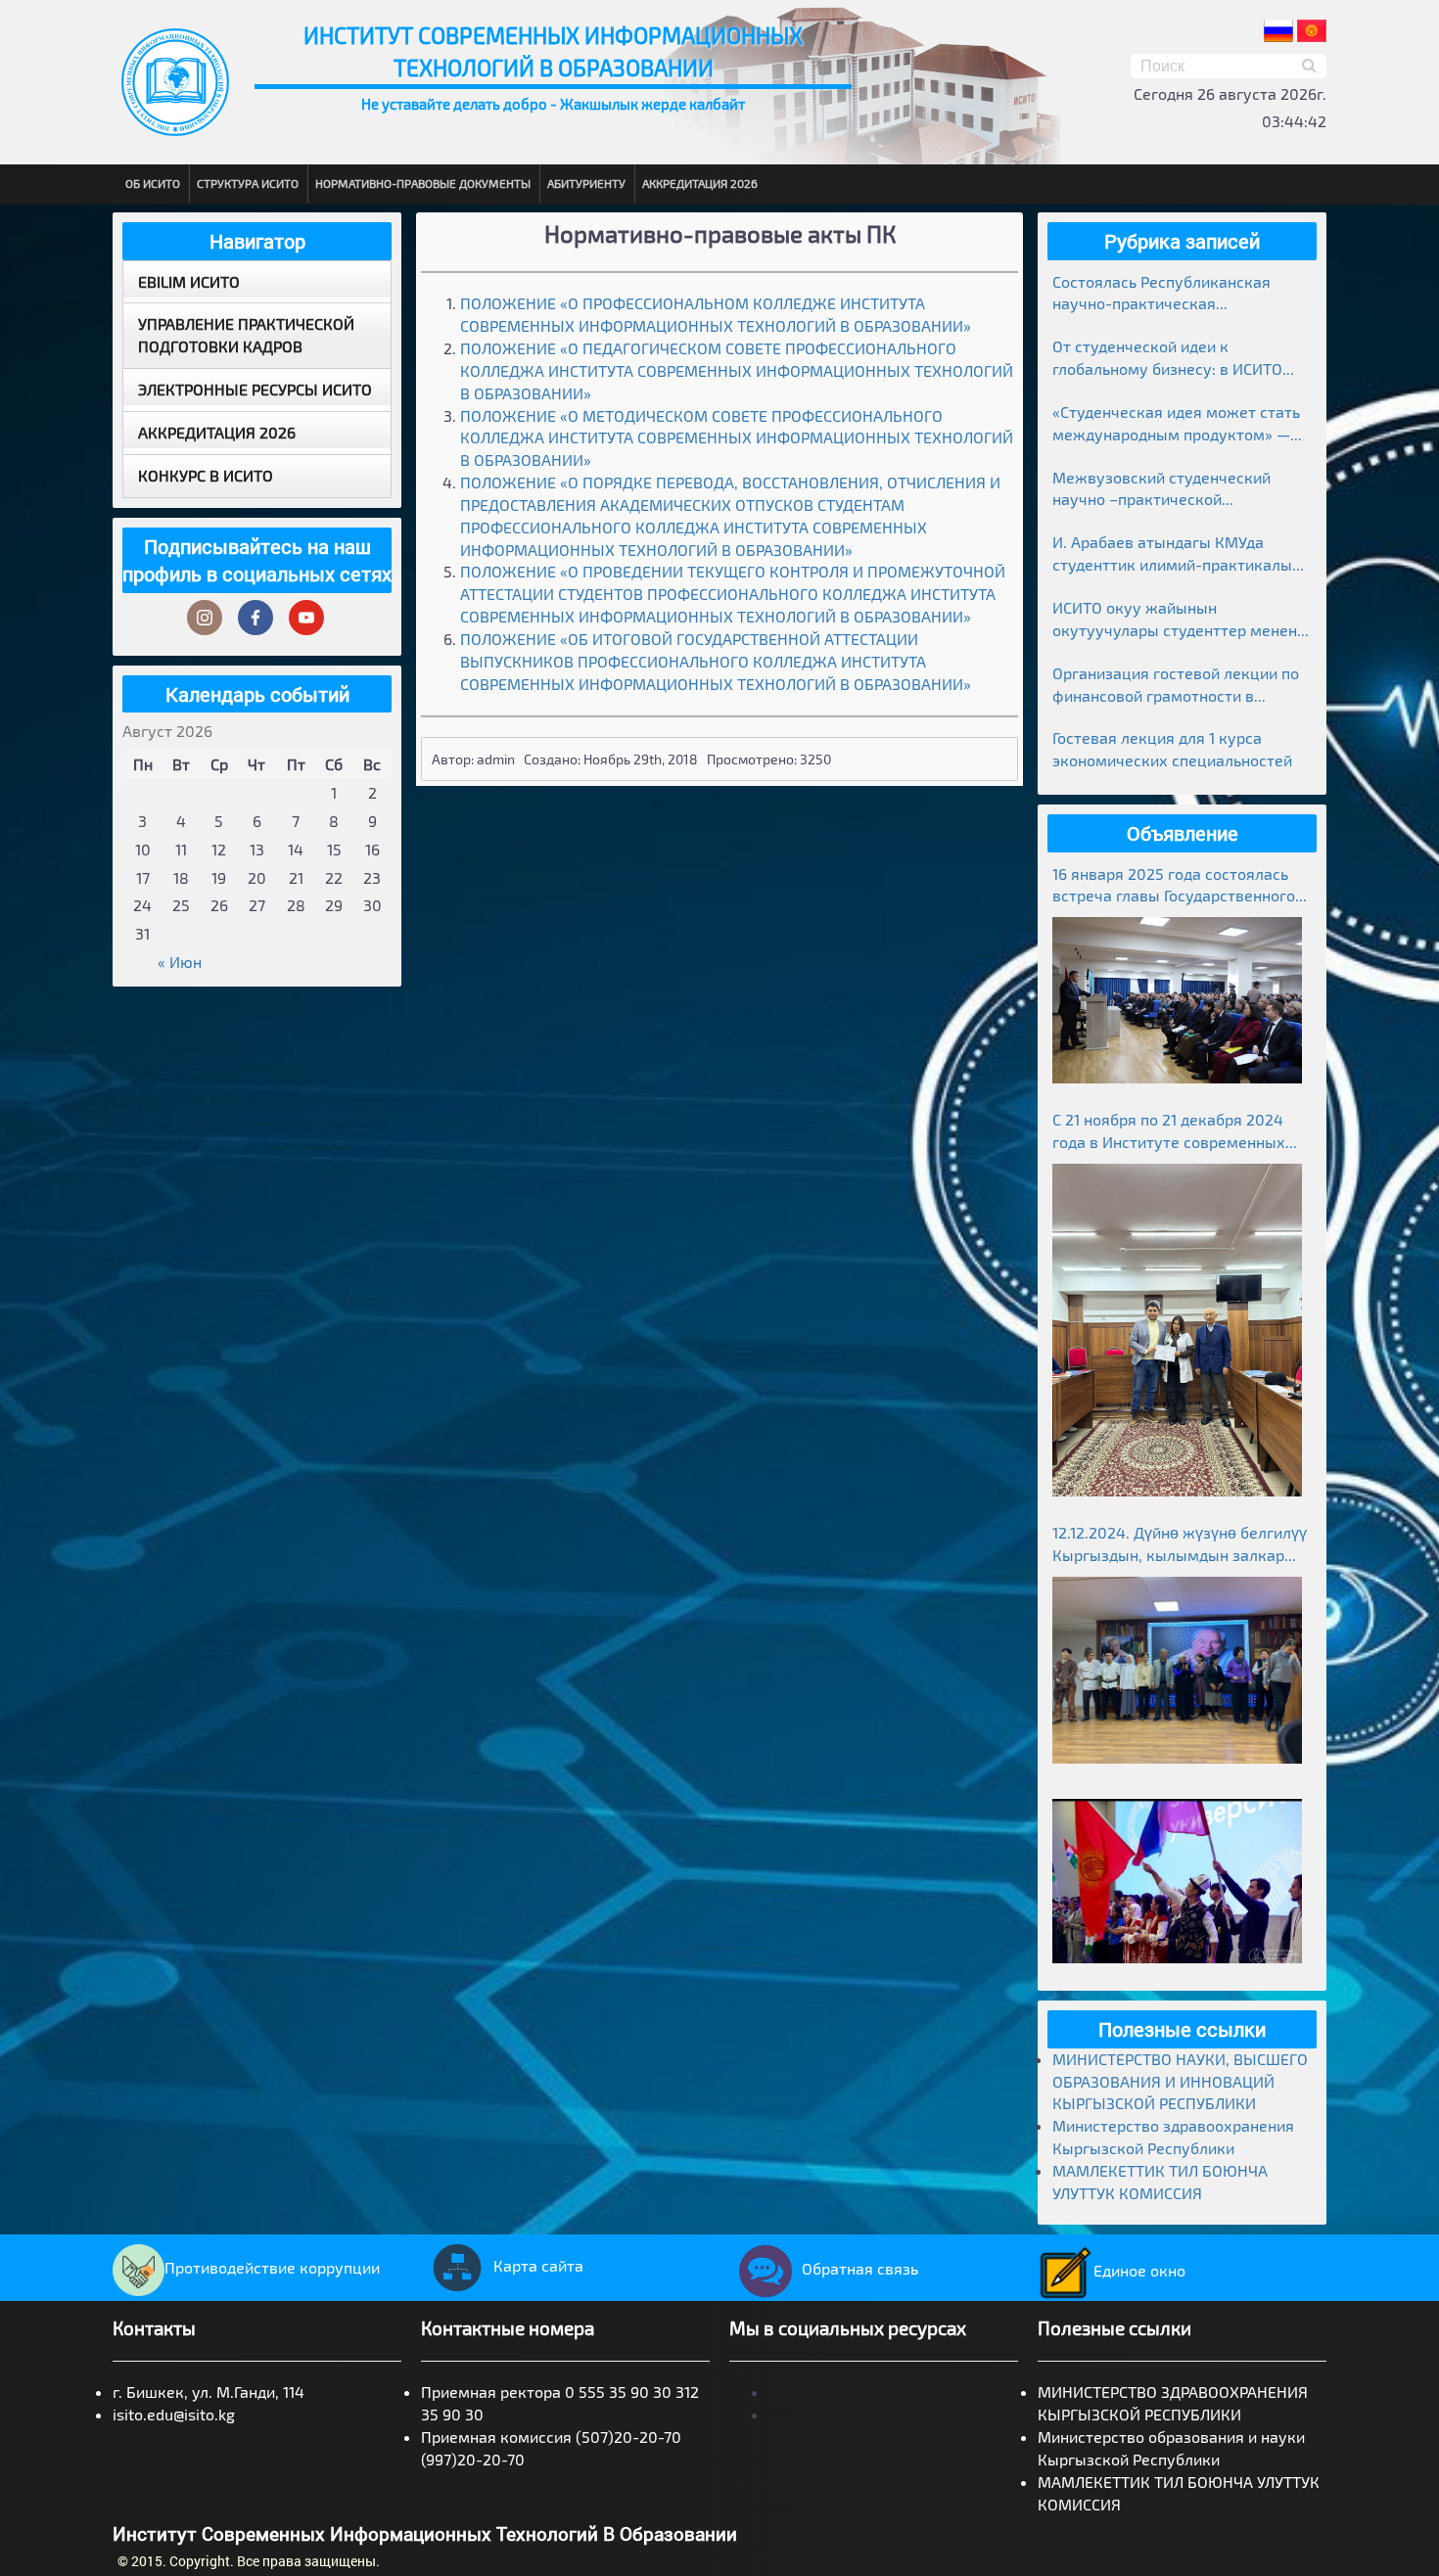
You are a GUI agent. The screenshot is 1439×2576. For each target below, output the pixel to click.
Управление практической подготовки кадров (246, 335)
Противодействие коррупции (272, 2267)
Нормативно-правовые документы (423, 183)
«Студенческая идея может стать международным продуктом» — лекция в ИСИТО (1176, 424)
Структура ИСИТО (248, 183)
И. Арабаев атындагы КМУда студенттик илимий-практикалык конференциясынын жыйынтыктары (1177, 554)
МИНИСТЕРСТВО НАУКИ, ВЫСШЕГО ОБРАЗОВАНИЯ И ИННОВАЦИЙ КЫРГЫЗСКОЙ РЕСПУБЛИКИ (1180, 2081)
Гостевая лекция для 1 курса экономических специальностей (1172, 749)
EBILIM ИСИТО (189, 281)
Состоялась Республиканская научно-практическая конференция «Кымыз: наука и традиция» (1167, 294)
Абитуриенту (586, 183)
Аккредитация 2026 (700, 183)
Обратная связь (860, 2268)
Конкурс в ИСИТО (206, 475)
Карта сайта (538, 2265)
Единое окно (1139, 2270)
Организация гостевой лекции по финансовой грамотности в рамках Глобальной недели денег (1176, 686)
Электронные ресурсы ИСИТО (255, 389)
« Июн (180, 962)
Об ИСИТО (153, 183)
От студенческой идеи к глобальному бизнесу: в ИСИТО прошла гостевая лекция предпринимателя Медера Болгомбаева (1167, 359)
